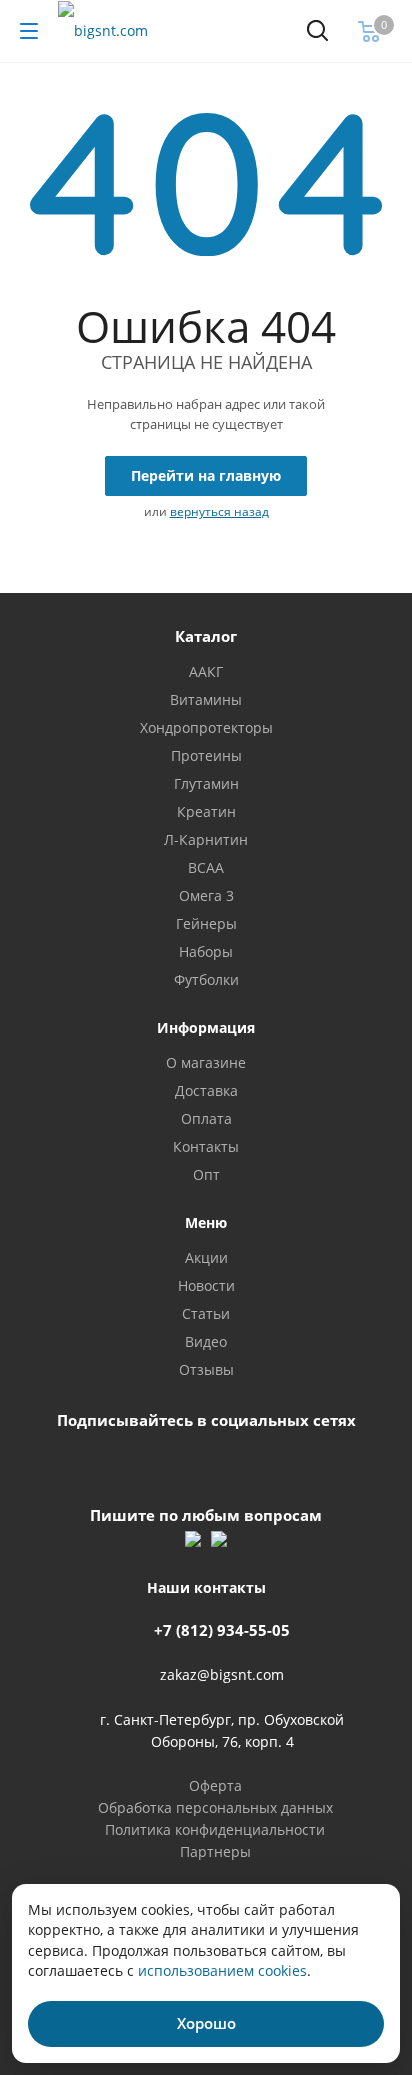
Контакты (206, 1146)
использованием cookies (222, 1970)
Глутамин (206, 783)
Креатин (206, 811)
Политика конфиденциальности (215, 1829)
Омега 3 (206, 895)
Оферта (215, 1785)
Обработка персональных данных (215, 1807)
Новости (206, 1285)
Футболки (206, 979)
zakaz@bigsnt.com (222, 1675)
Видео (206, 1341)
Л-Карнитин (206, 839)
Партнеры (215, 1851)
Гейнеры (206, 923)
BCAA (206, 867)
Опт (206, 1174)
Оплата (206, 1118)
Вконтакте (177, 1465)
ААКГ (206, 671)
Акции (206, 1257)
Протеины (206, 755)
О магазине (206, 1062)
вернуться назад (219, 511)
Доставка (206, 1090)
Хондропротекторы (206, 727)
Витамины (206, 699)
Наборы (206, 951)
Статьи (206, 1313)
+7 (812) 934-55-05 (222, 1630)
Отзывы (206, 1369)
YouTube (225, 1465)
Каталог (206, 636)
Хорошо (206, 2023)
